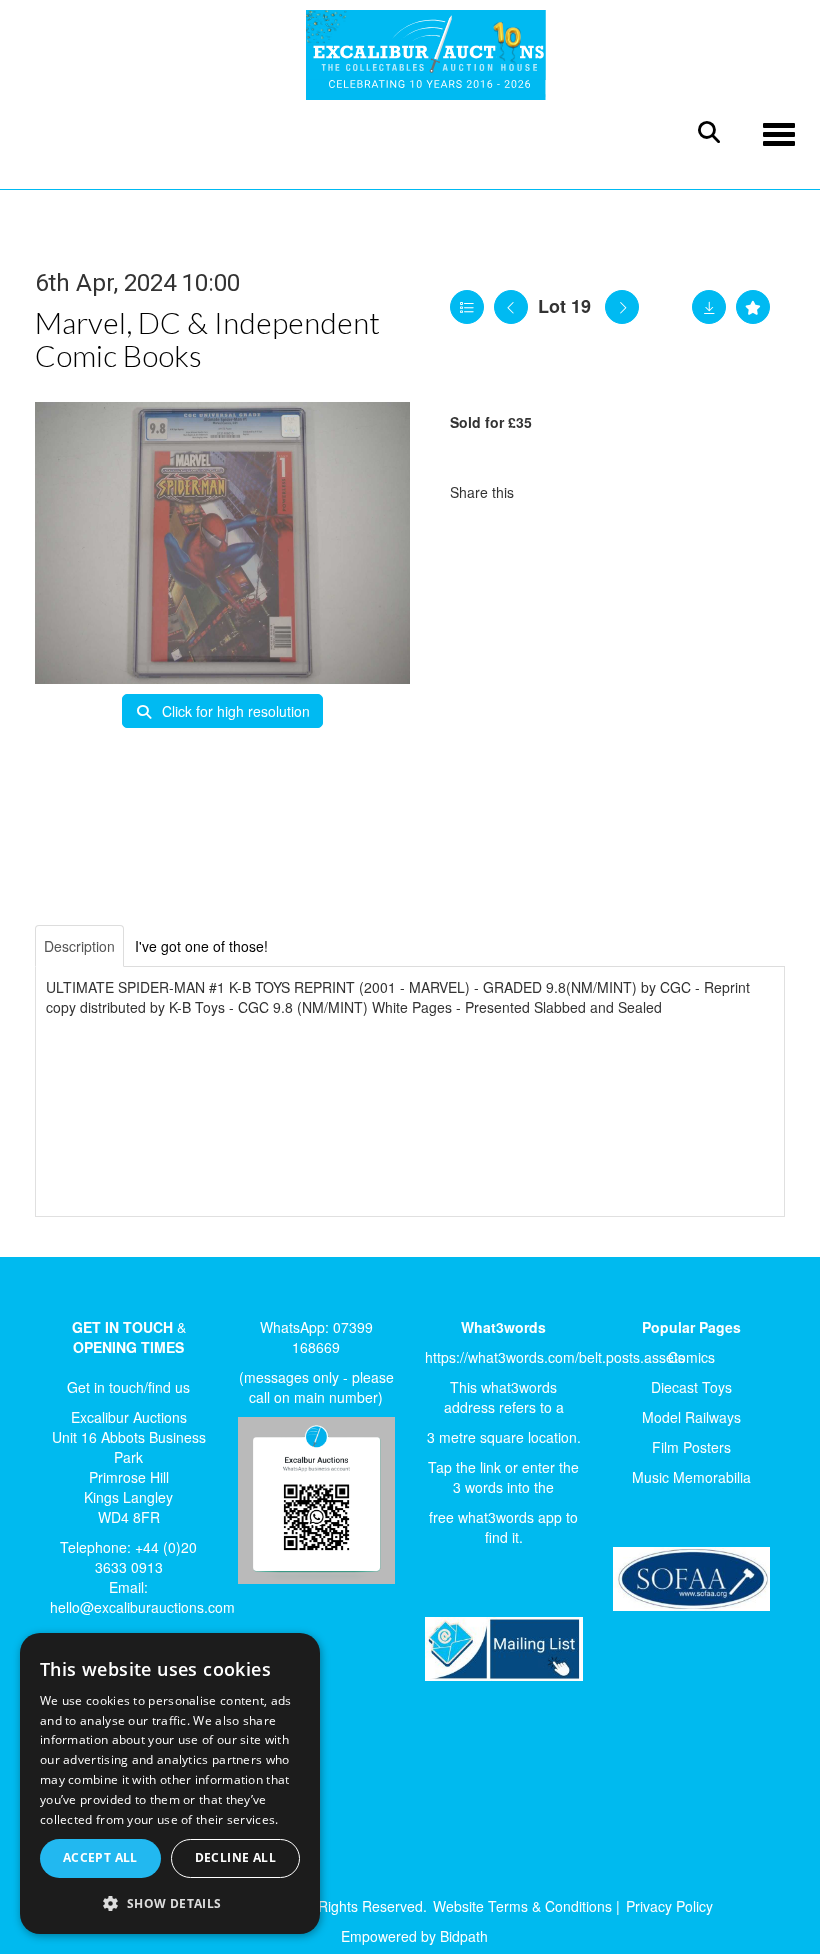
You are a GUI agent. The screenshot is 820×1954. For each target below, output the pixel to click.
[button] (170, 1902)
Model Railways (691, 1417)
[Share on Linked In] (589, 492)
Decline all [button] (235, 1857)
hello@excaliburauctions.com (142, 1607)
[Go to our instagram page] (630, 492)
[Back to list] (467, 307)
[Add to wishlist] (753, 307)
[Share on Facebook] (547, 492)
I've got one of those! (201, 946)
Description (79, 946)
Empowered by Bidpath (414, 1936)
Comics (691, 1357)
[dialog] (170, 1784)
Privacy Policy (669, 1906)
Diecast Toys (691, 1387)
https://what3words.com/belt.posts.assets (555, 1357)
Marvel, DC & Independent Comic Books (207, 338)
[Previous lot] (511, 307)
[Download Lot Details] (709, 307)
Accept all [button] (100, 1857)
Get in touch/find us (128, 1387)
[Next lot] (622, 307)
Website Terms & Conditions (522, 1906)
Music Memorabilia (691, 1477)
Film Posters (691, 1447)
